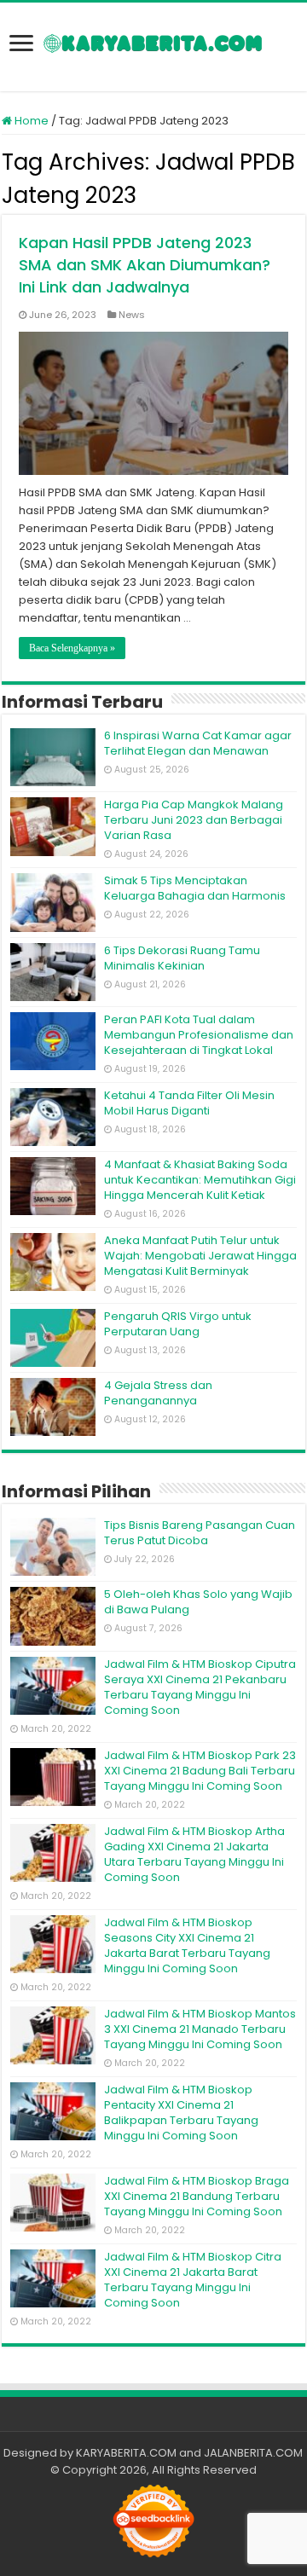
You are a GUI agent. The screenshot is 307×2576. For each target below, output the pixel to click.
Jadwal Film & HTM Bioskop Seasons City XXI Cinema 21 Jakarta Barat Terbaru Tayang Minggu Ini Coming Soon (187, 1945)
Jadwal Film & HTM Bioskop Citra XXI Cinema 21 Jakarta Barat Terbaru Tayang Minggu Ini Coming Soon (193, 2280)
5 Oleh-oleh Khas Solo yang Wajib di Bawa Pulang (198, 1602)
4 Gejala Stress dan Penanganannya (158, 1393)
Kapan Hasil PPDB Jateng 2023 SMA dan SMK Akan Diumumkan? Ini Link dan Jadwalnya (145, 265)
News (132, 315)
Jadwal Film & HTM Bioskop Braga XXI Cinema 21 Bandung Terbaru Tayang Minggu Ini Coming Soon (197, 2196)
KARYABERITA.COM (126, 2453)
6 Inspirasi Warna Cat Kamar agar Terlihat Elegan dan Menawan (198, 743)
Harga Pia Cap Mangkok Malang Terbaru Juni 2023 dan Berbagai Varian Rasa (194, 820)
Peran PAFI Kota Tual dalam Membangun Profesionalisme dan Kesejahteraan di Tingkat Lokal (199, 1035)
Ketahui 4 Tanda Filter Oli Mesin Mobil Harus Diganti (189, 1103)
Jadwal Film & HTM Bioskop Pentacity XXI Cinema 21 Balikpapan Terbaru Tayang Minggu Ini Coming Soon (181, 2113)
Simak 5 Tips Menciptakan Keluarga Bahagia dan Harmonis (195, 888)
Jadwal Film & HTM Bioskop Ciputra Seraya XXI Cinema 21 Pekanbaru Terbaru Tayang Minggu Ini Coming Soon (200, 1687)
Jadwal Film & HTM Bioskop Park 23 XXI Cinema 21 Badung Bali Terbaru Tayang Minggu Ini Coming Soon (200, 1771)
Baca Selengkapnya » (72, 648)
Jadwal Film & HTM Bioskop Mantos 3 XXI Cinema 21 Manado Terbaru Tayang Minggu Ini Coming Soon (200, 2029)
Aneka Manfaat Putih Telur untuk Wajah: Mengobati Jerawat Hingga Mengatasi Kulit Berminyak (200, 1256)
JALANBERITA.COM (253, 2453)
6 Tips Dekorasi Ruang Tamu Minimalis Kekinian (182, 958)
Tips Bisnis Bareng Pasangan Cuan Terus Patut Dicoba (200, 1533)
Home (30, 121)
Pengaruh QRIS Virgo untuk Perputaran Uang (178, 1324)
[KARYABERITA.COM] (153, 47)
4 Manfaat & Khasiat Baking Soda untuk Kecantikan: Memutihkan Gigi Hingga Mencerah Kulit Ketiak (200, 1180)
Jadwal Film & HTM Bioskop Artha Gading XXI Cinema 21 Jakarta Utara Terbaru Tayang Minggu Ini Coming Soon (194, 1854)
